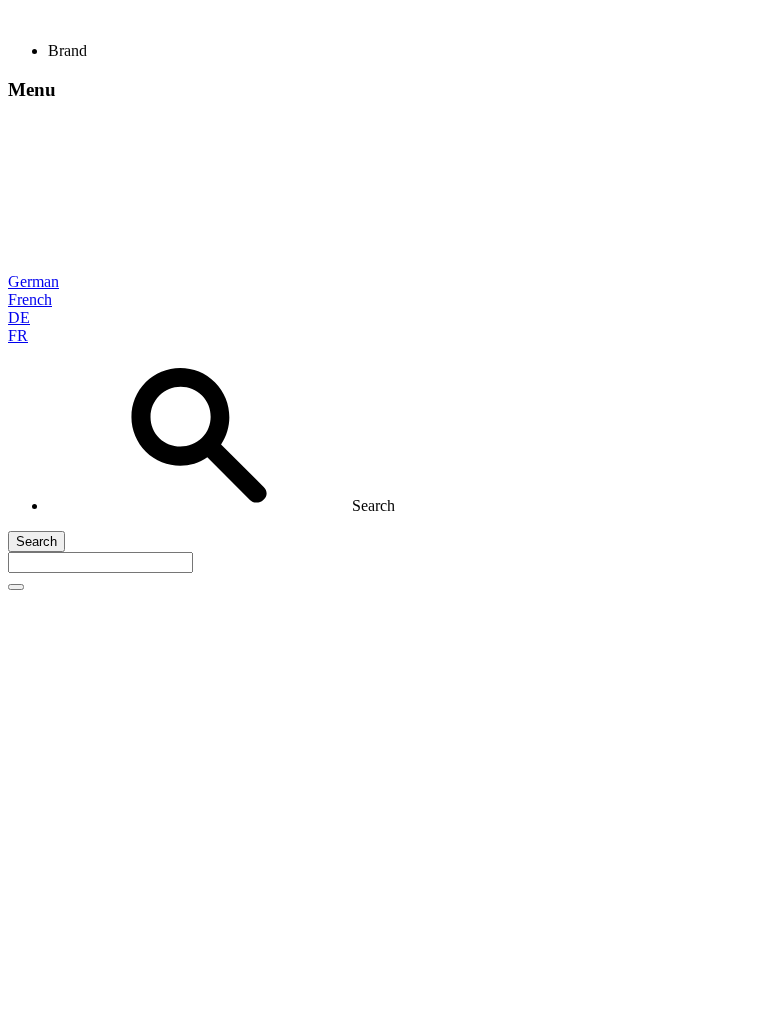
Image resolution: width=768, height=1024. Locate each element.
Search (36, 541)
